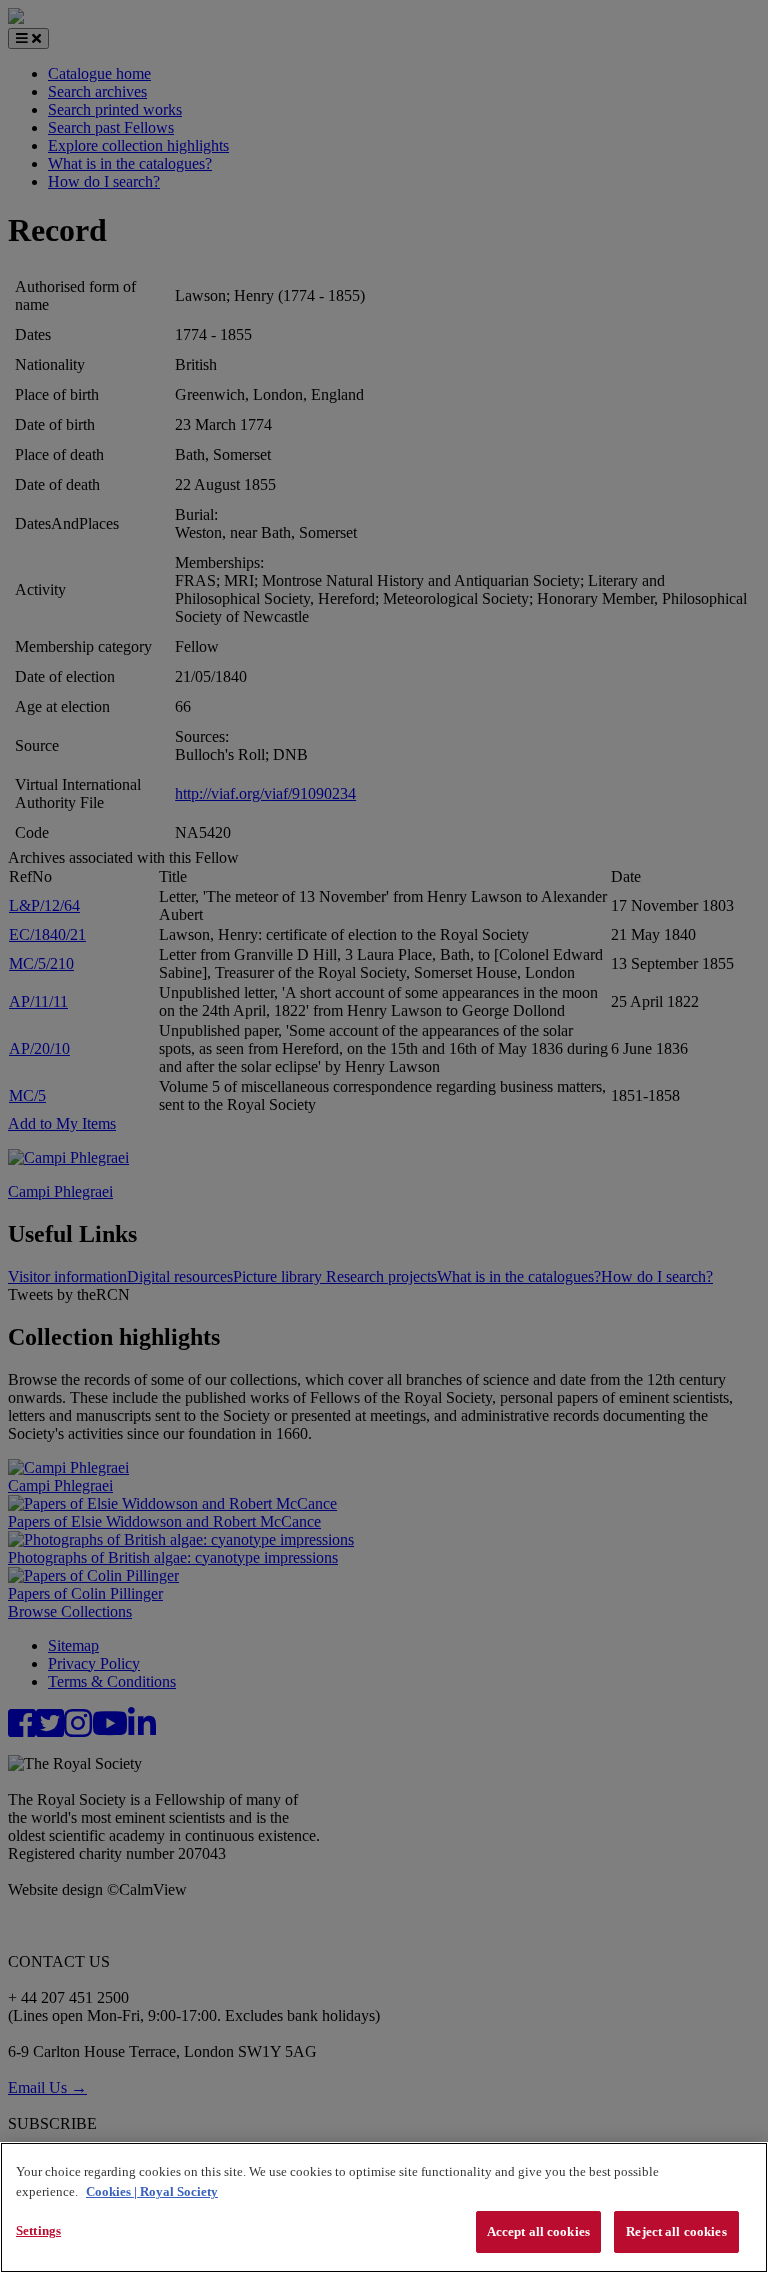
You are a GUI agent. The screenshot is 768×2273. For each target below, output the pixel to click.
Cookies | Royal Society (152, 2191)
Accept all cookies (538, 2231)
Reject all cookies (676, 2231)
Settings (38, 2230)
